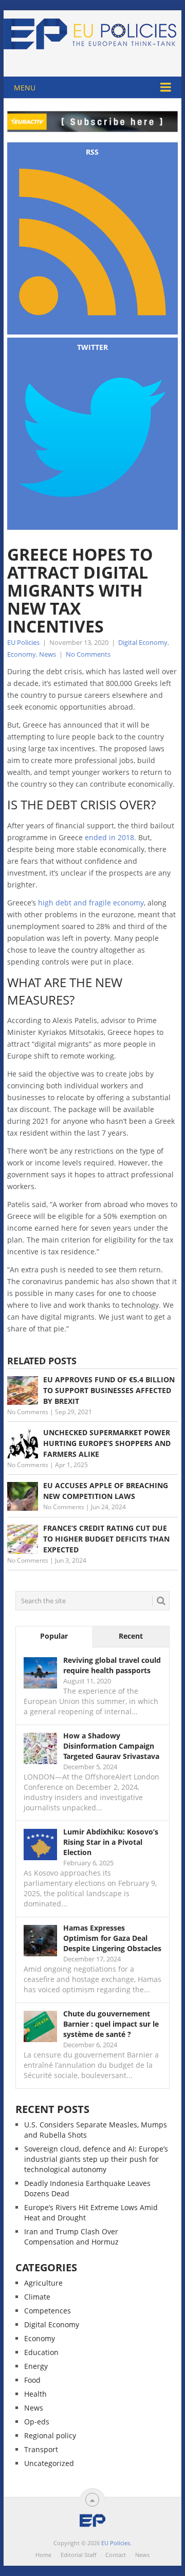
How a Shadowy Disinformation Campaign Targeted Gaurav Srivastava (111, 1746)
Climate (37, 2297)
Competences (48, 2311)
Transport (41, 2449)
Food (32, 2380)
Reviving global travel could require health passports (112, 1665)
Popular (54, 1636)
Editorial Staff (78, 2555)
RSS (92, 152)
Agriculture (43, 2283)
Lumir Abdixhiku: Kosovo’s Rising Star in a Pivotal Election (111, 1842)
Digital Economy (143, 642)
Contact (116, 2555)
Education (41, 2352)
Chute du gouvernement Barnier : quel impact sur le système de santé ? (111, 2024)
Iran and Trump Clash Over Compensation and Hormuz (71, 2237)
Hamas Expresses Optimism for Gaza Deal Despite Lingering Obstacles (112, 1938)
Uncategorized (49, 2463)
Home (43, 2555)
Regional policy (50, 2435)
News (48, 654)
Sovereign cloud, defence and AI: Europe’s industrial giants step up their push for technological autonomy (96, 2159)
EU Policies (23, 642)
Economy (22, 654)
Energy (36, 2366)
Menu (25, 88)
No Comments (88, 654)
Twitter (92, 347)
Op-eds (37, 2422)
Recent (131, 1636)
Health (35, 2394)
